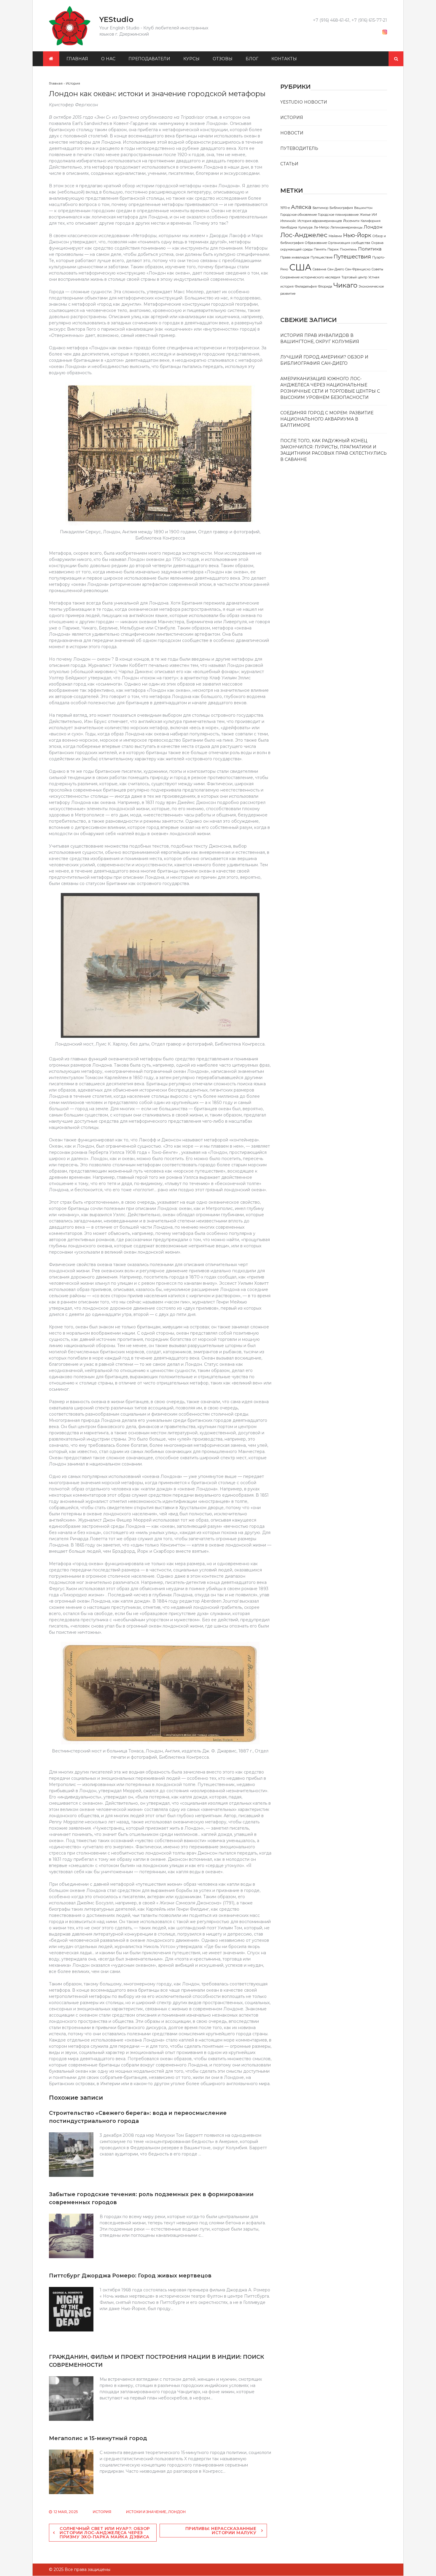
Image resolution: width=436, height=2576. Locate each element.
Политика (370, 249)
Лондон (177, 2512)
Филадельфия (306, 287)
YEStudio (116, 19)
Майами (335, 236)
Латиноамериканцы (346, 227)
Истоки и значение (146, 2512)
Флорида (325, 287)
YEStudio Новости (304, 102)
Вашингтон (363, 208)
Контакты (284, 59)
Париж (333, 249)
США (300, 267)
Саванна (319, 269)
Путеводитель (299, 148)
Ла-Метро (322, 227)
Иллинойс (288, 221)
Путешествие (322, 257)
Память (320, 249)
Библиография (341, 208)
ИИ (374, 215)
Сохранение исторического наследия (310, 277)
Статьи (289, 164)
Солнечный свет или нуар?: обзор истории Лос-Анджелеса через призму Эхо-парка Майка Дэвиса (105, 2533)
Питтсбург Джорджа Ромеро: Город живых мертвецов (130, 2276)
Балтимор (320, 208)
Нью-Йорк (357, 235)
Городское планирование (338, 215)
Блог (252, 59)
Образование (316, 243)
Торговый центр (354, 277)
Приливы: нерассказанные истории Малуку (221, 2531)
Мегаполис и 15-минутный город (98, 2438)
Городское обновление (299, 215)
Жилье (365, 215)
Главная (77, 59)
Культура (305, 227)
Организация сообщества (349, 243)
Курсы (191, 59)
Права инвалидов (295, 257)
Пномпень (348, 249)
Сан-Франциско (358, 269)
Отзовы (223, 59)
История (102, 2512)
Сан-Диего (336, 269)
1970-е (285, 208)
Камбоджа (289, 227)
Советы (377, 269)
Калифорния (371, 221)
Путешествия (352, 257)
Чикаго (345, 285)
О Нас (108, 59)
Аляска (301, 207)
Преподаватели (149, 59)
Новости (292, 133)
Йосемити (351, 221)
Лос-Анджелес (304, 235)
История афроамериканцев (320, 221)
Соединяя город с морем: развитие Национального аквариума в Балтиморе (327, 419)
